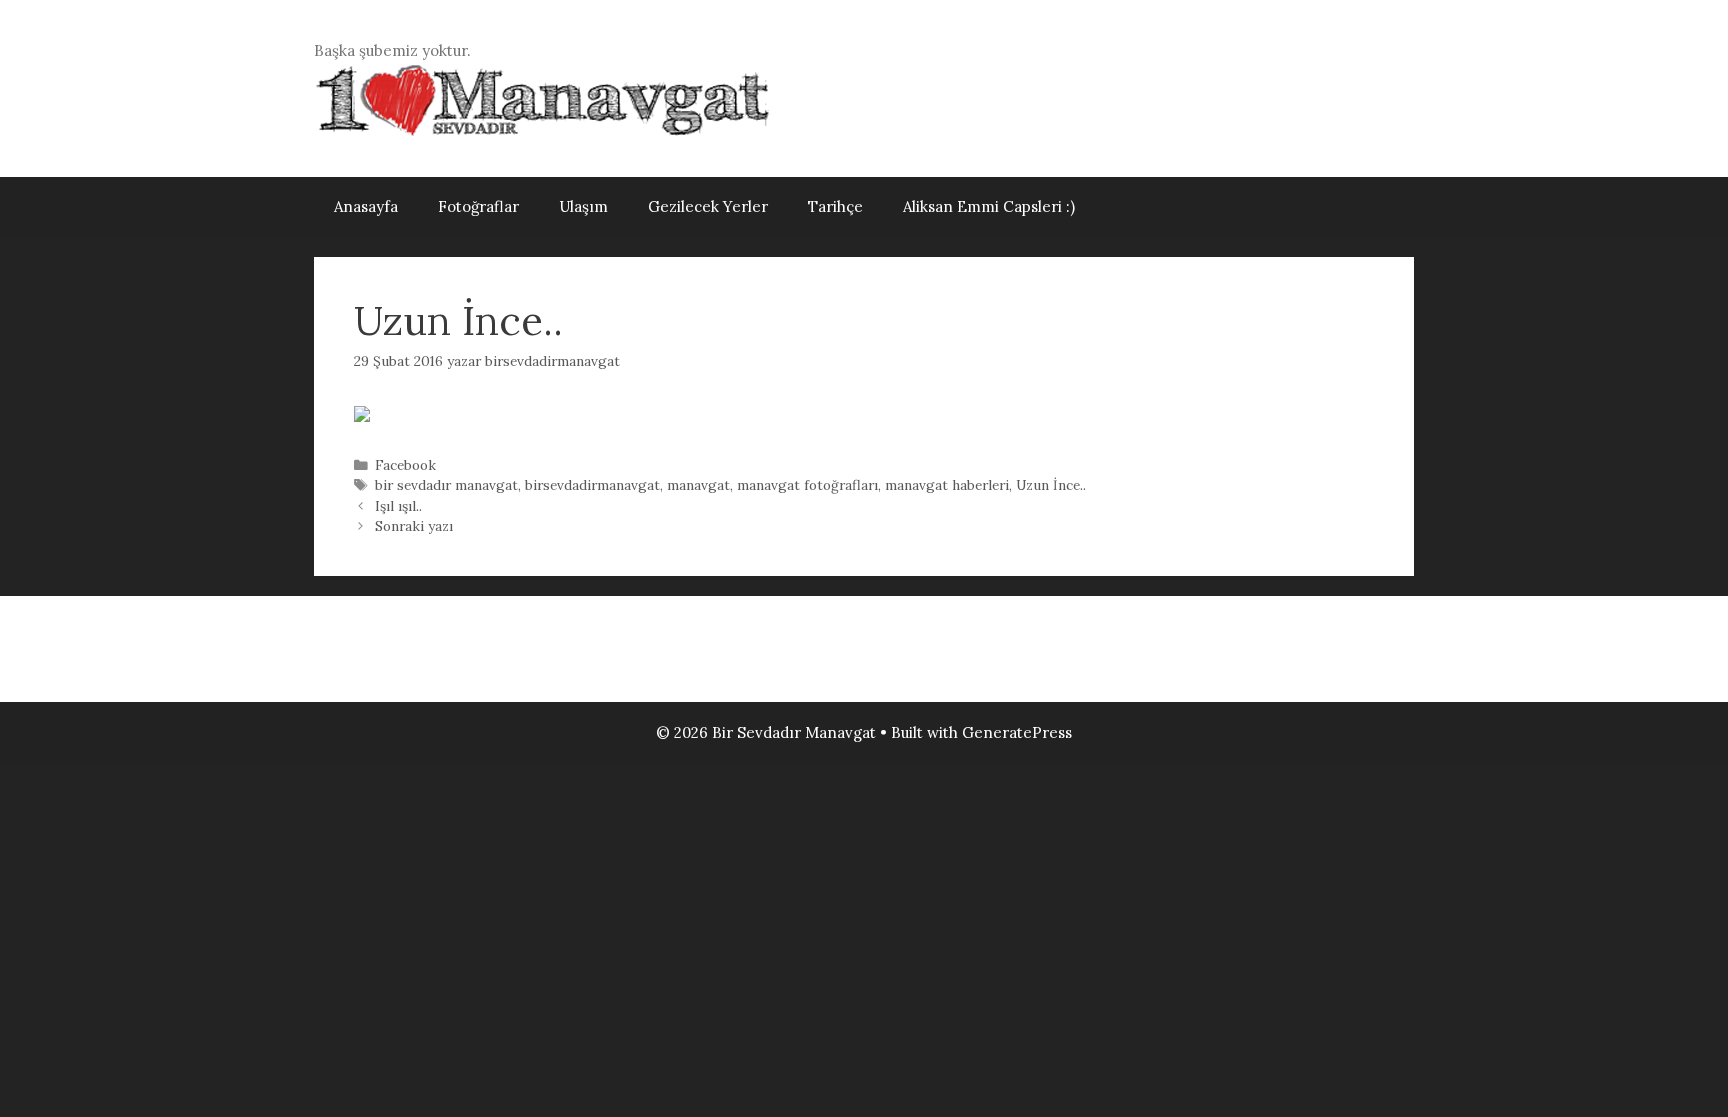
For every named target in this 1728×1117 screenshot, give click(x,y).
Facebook (405, 465)
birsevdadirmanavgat (592, 485)
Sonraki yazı (414, 526)
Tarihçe (835, 206)
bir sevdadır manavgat (446, 485)
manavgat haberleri (947, 485)
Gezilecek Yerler (708, 206)
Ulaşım (583, 206)
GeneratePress (1017, 732)
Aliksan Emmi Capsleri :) (989, 206)
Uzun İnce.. (1051, 485)
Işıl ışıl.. (398, 506)
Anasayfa (366, 206)
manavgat (698, 485)
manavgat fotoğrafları (807, 485)
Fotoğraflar (478, 206)
